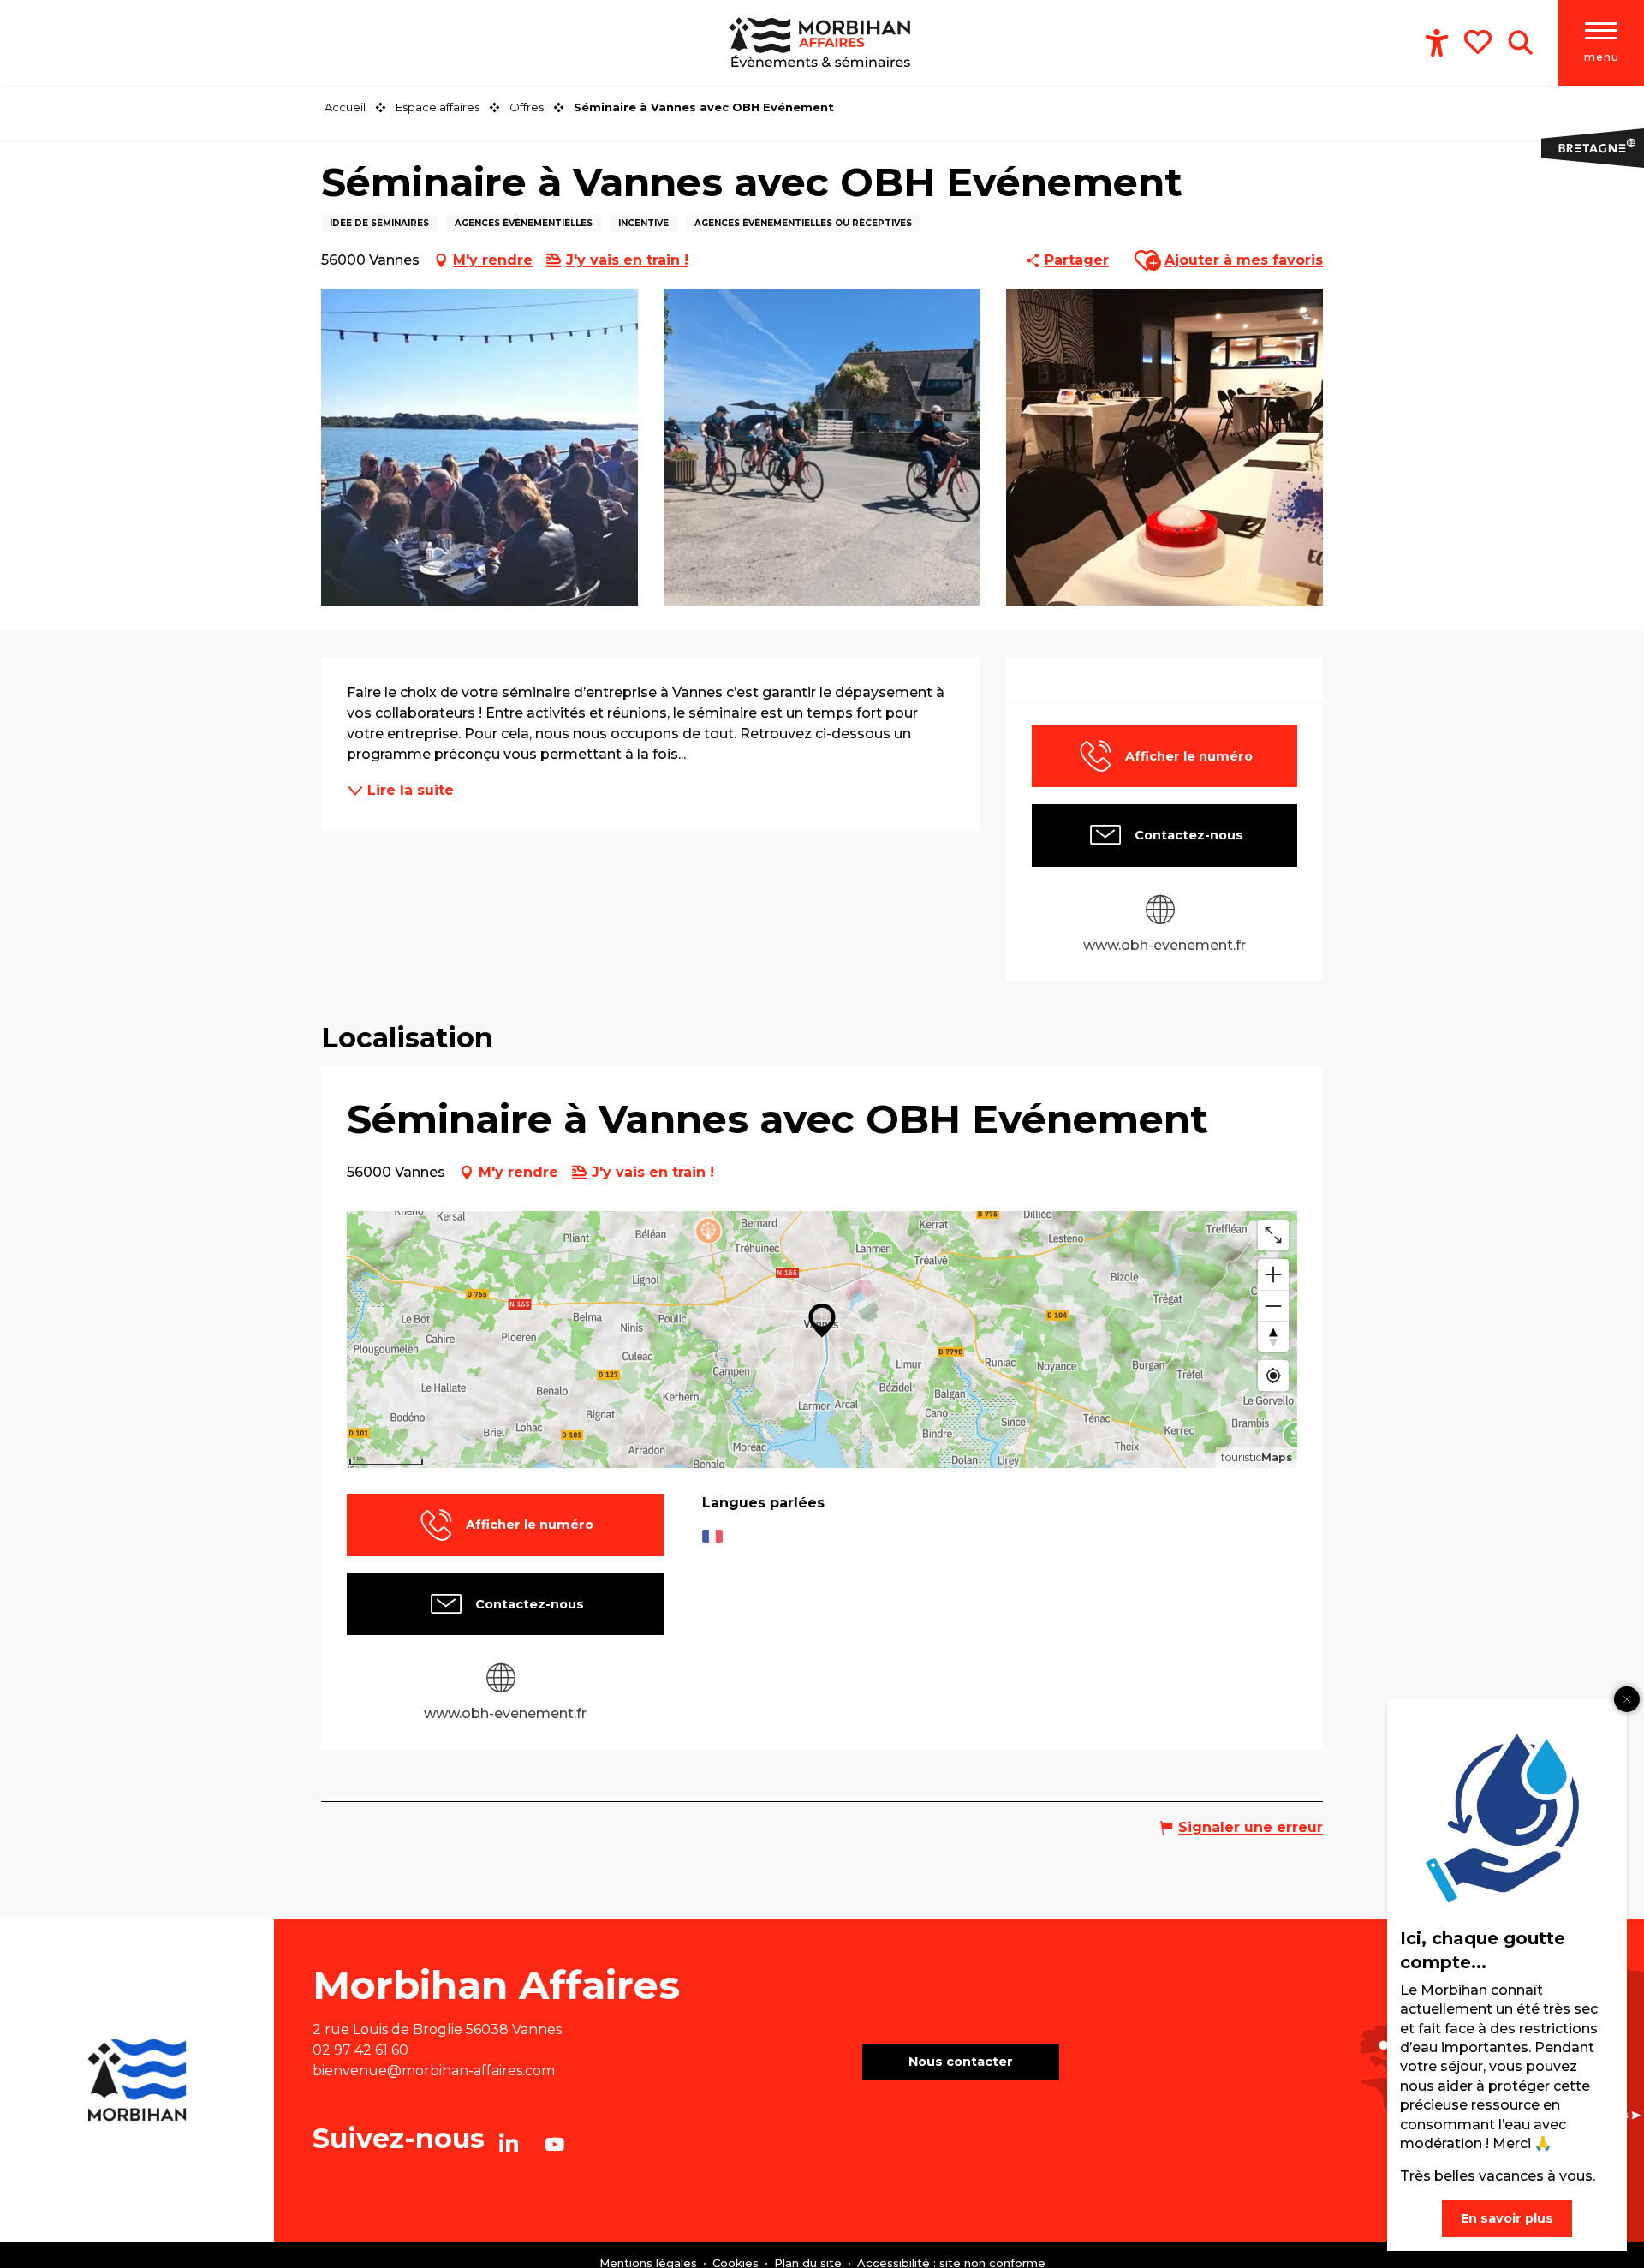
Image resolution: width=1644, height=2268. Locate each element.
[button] (1520, 43)
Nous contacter (961, 2062)
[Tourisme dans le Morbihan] (822, 43)
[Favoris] (1480, 42)
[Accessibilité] (1437, 43)
